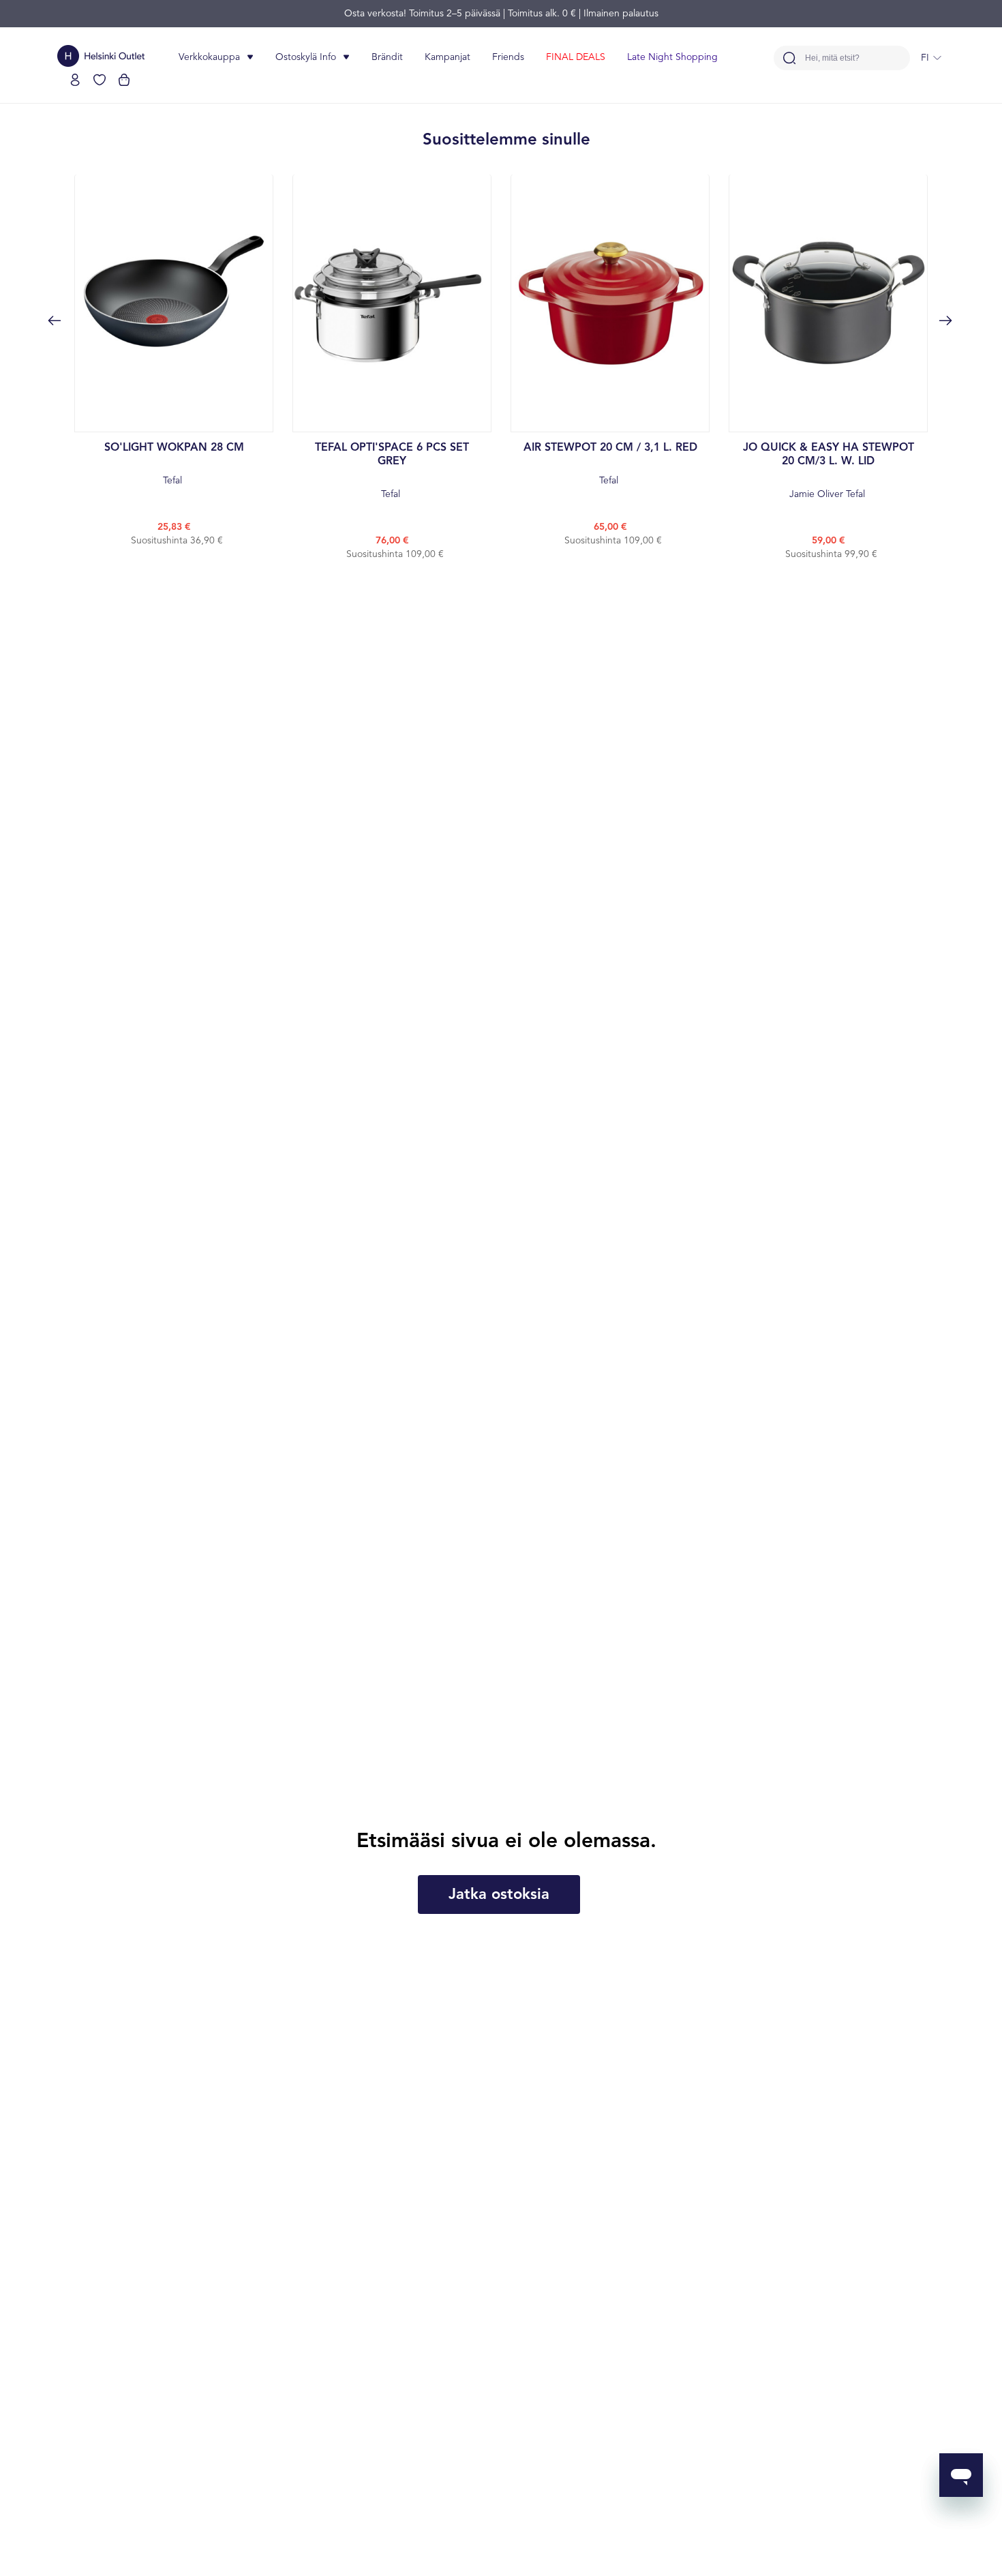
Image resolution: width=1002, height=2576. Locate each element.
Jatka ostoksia (499, 1895)
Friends (508, 57)
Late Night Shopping (672, 57)
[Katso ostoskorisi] (124, 80)
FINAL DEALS (576, 57)
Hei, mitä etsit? (832, 58)
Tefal (174, 464)
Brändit (387, 57)
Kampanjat (447, 57)
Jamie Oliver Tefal (829, 471)
